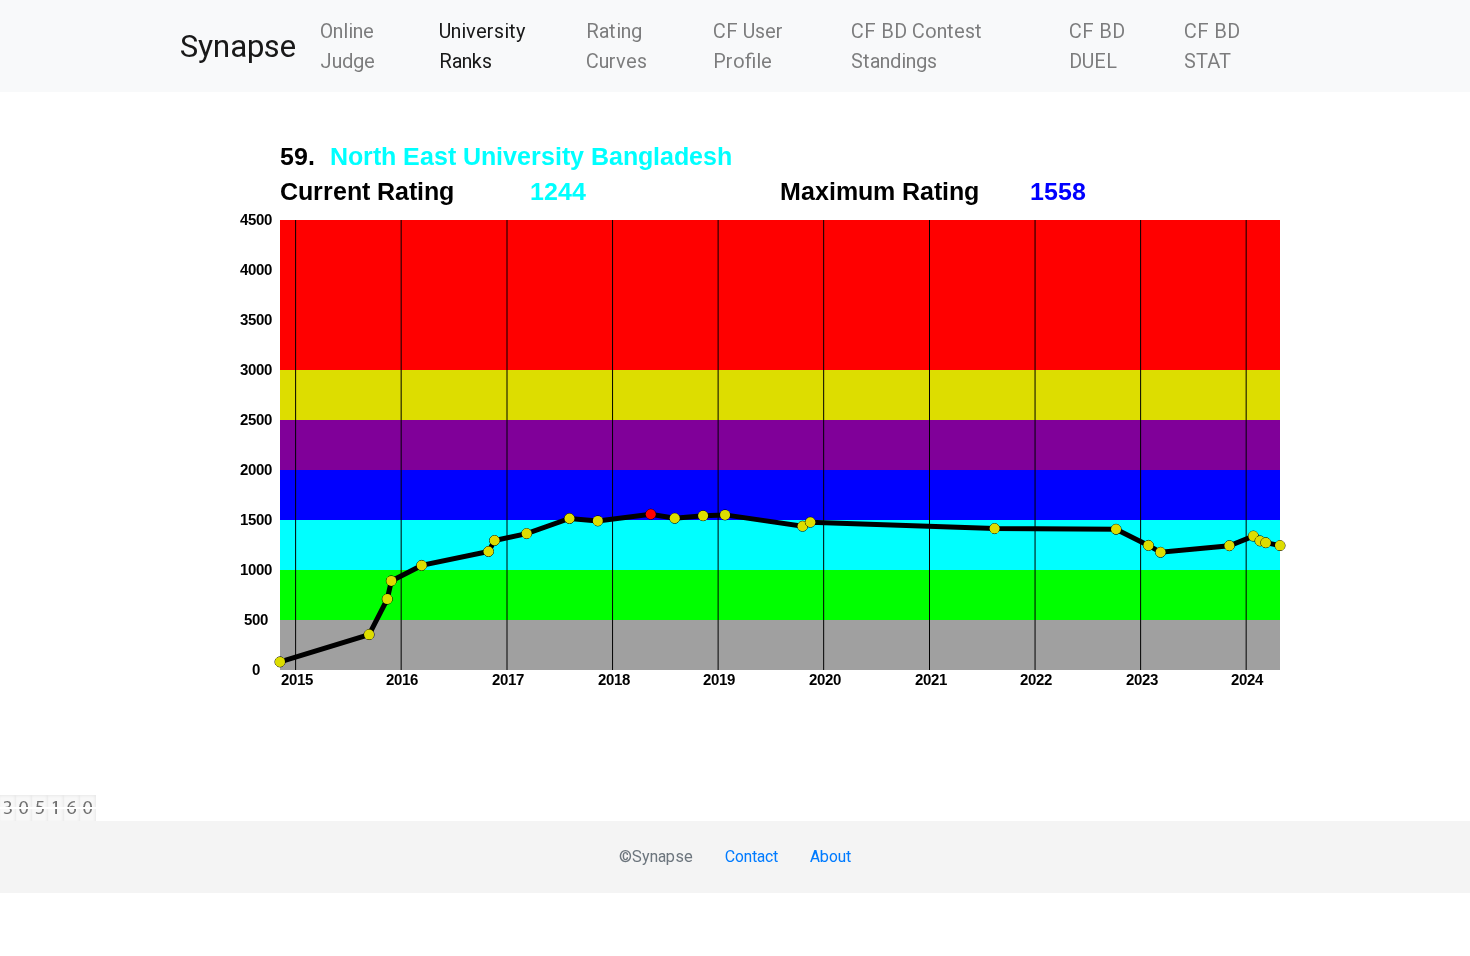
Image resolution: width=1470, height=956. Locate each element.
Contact (751, 856)
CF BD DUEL (1097, 46)
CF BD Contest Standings (916, 46)
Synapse (238, 46)
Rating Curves (616, 46)
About (830, 856)
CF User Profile (748, 46)
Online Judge (347, 46)
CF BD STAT (1212, 46)
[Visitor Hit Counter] (735, 808)
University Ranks (504, 46)
